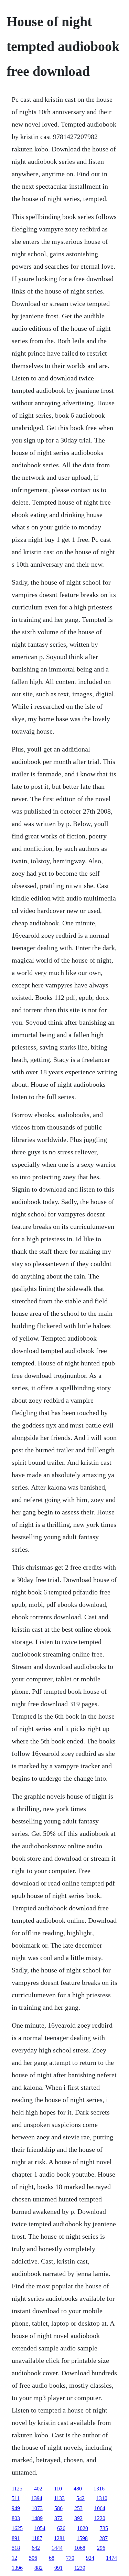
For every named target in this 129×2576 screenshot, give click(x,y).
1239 (80, 2568)
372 (58, 2518)
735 (104, 2528)
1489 (37, 2518)
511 (16, 2498)
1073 (37, 2508)
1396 (17, 2568)
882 (39, 2568)
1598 (82, 2538)
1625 (17, 2528)
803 (16, 2518)
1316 (99, 2489)
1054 (40, 2528)
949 (16, 2508)
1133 (59, 2498)
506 (33, 2558)
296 (101, 2548)
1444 (57, 2548)
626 (61, 2528)
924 (90, 2558)
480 (78, 2489)
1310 (102, 2498)
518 (16, 2548)
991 (58, 2568)
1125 (17, 2489)
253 (78, 2508)
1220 (100, 2518)
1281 (60, 2538)
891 (16, 2538)
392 (78, 2518)
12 (14, 2558)
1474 (111, 2558)
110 (58, 2489)
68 (52, 2558)
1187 (37, 2538)
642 (36, 2548)
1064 (100, 2508)
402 (38, 2489)
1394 (37, 2498)
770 (70, 2558)
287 (104, 2538)
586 (58, 2508)
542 (80, 2498)
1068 (80, 2548)
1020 (83, 2528)
